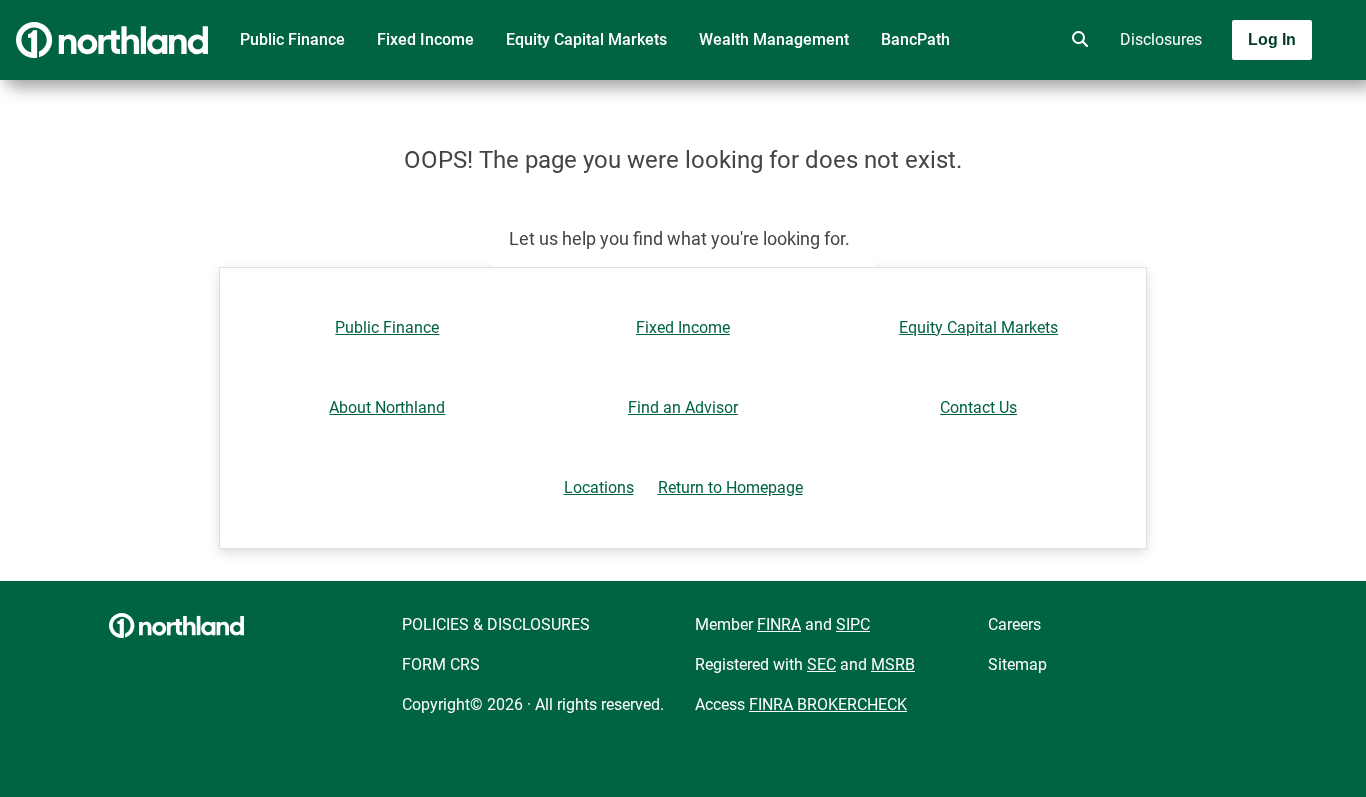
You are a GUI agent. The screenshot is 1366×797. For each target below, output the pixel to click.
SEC (821, 664)
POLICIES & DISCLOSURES (496, 624)
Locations (599, 487)
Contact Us (978, 407)
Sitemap (1017, 664)
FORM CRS (441, 664)
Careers (1014, 624)
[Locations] (1020, 40)
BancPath (915, 39)
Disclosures (1161, 39)
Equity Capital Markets (586, 39)
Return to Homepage (730, 487)
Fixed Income (425, 39)
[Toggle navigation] (1208, 97)
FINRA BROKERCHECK (828, 704)
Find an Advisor (683, 407)
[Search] (1076, 40)
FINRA (779, 624)
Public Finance (292, 39)
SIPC (853, 624)
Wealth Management (774, 39)
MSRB (893, 664)
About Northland (387, 407)
